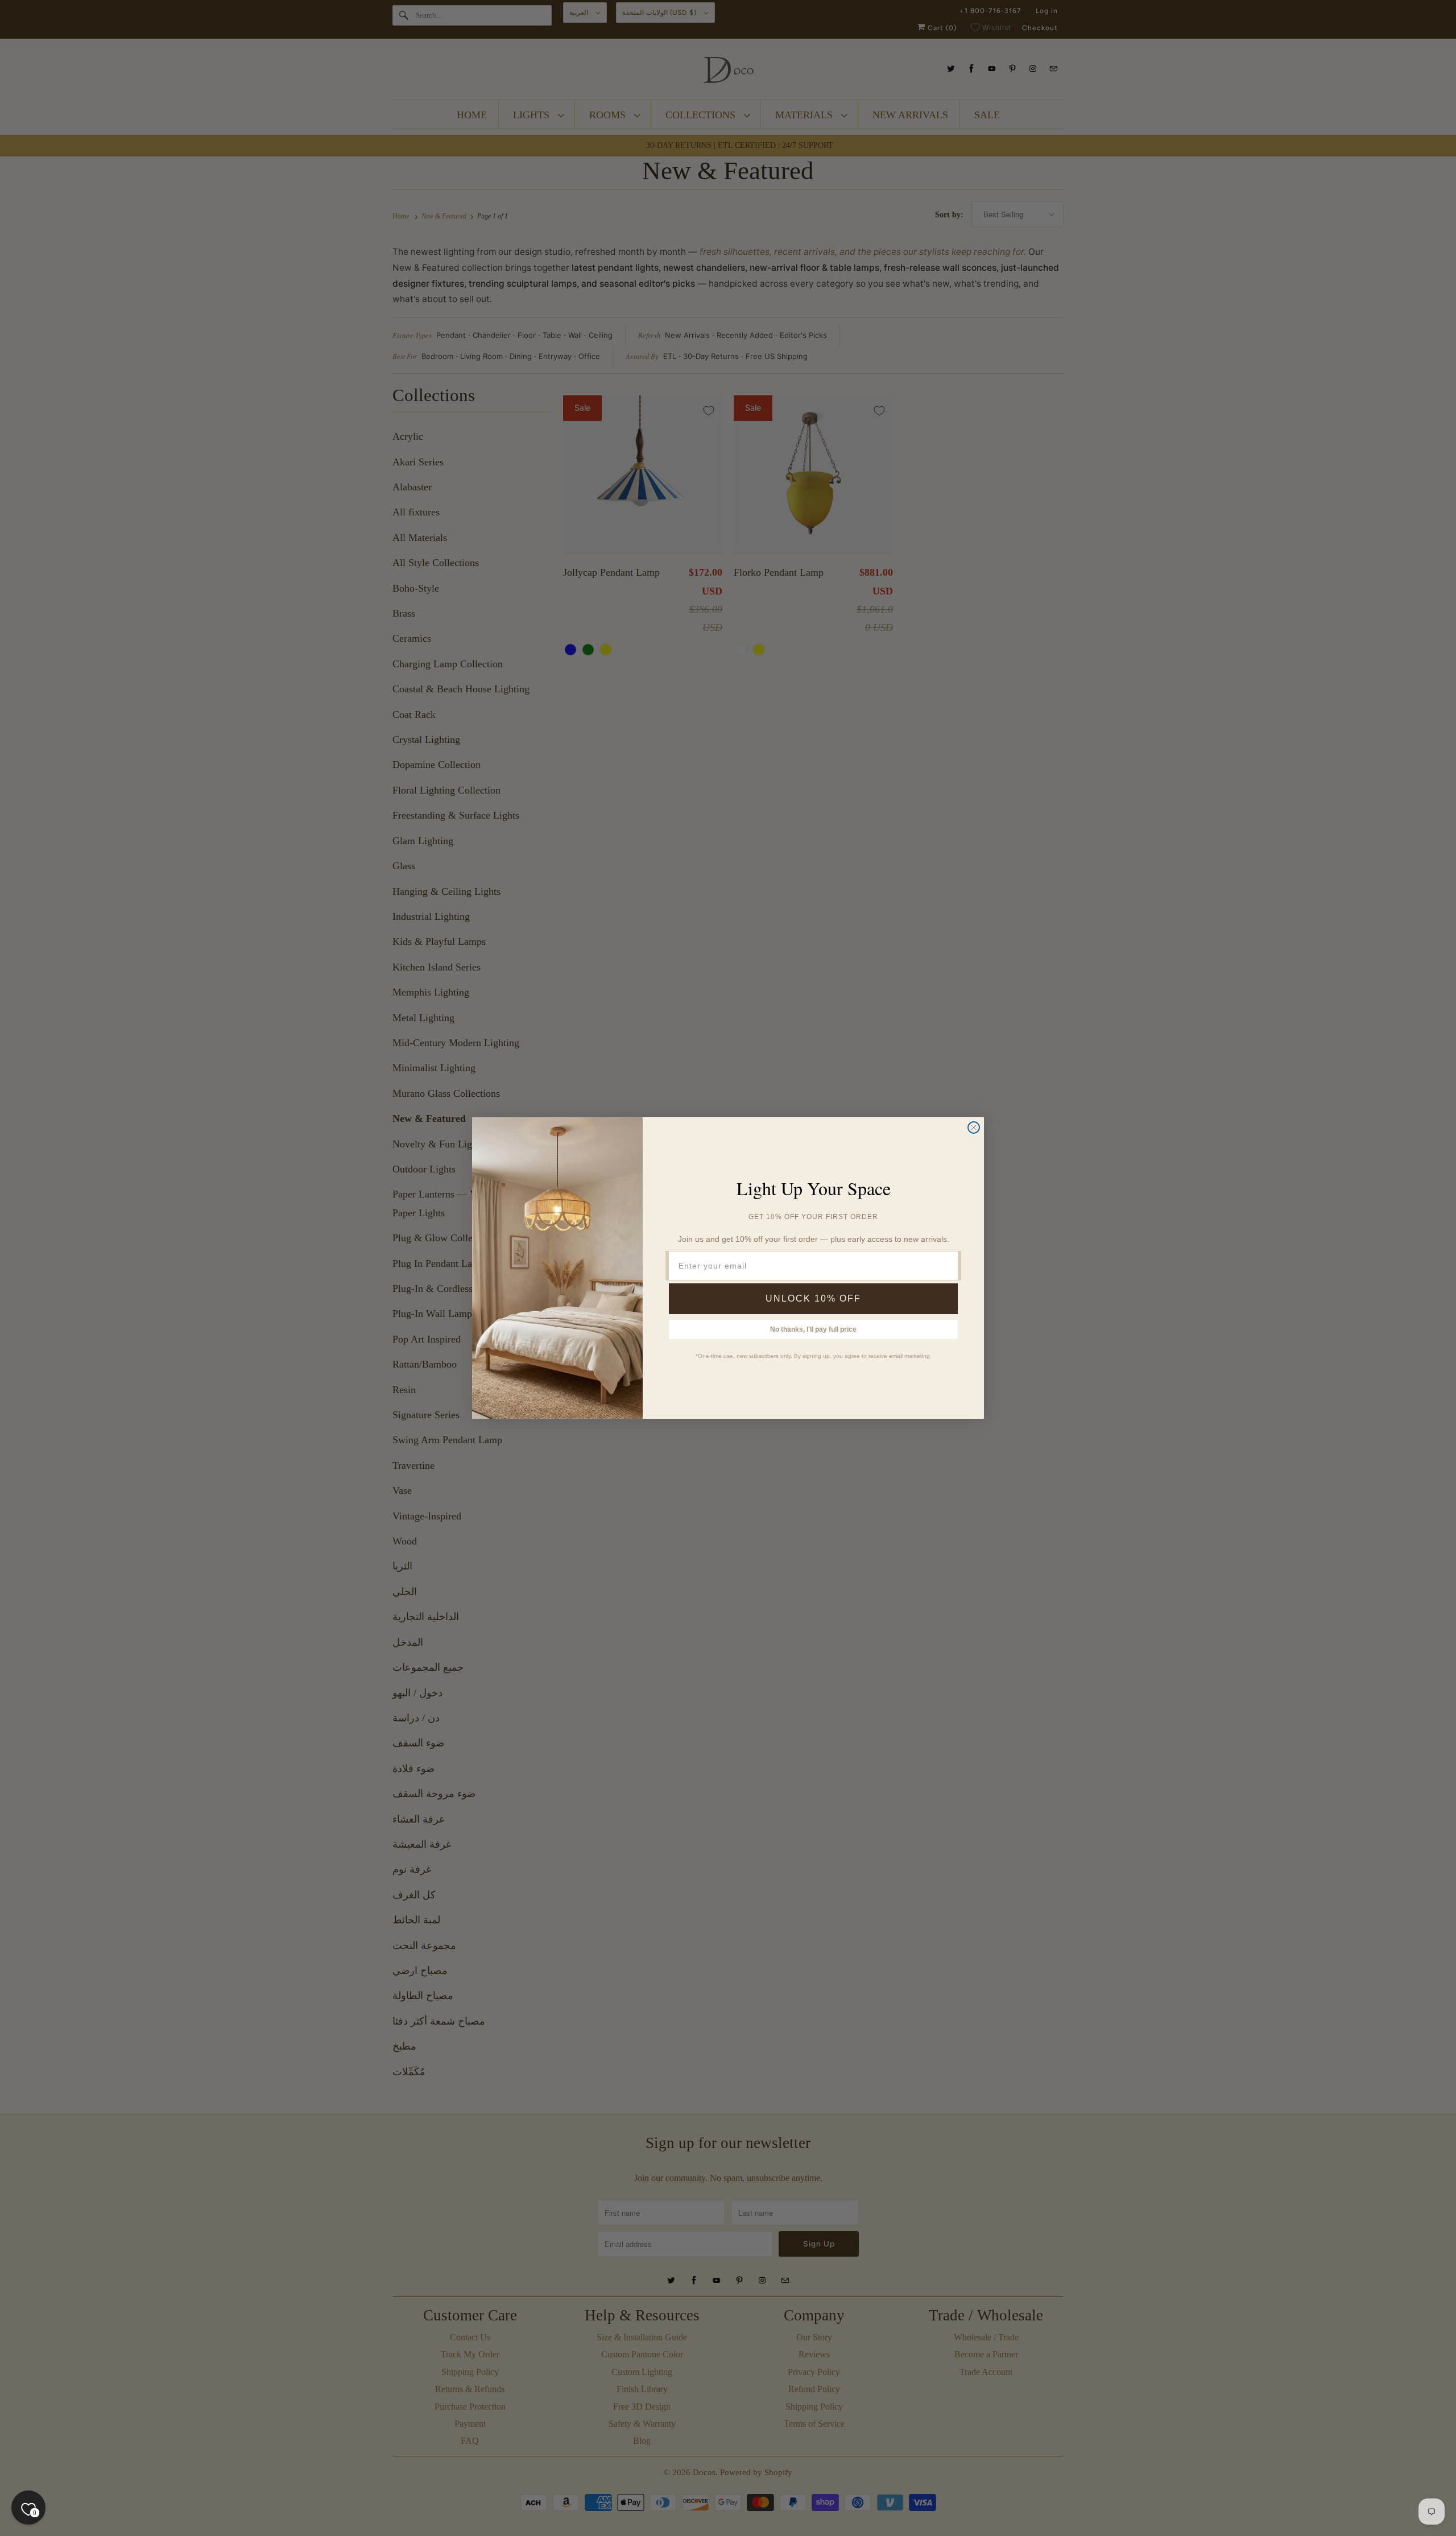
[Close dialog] (974, 1127)
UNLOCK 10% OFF (813, 1298)
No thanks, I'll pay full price (813, 1329)
